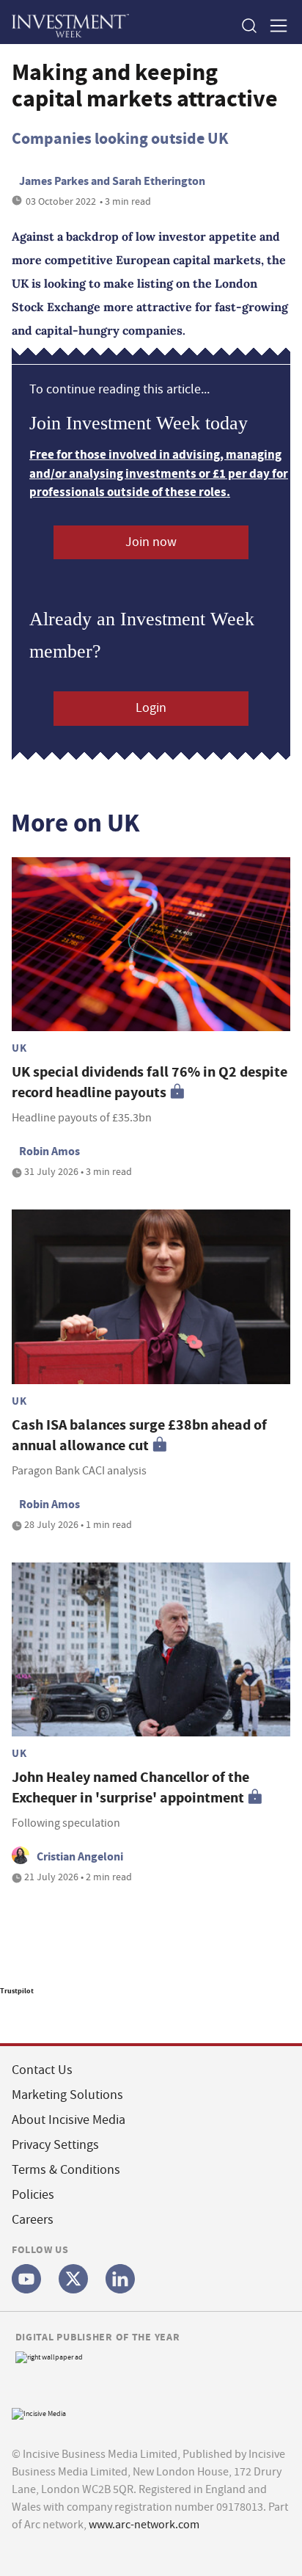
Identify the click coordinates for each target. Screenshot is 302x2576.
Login (151, 708)
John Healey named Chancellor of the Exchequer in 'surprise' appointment (130, 1787)
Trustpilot (17, 1991)
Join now (151, 542)
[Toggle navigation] (274, 25)
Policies (33, 2195)
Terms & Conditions (66, 2170)
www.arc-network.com (144, 2525)
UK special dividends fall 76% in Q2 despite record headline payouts (150, 1082)
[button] (248, 25)
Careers (33, 2220)
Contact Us (42, 2070)
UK (19, 1048)
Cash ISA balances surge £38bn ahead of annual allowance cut (139, 1435)
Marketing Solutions (67, 2095)
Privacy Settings (55, 2145)
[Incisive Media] (39, 2412)
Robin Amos (49, 1151)
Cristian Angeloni (80, 1856)
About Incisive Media (69, 2120)
